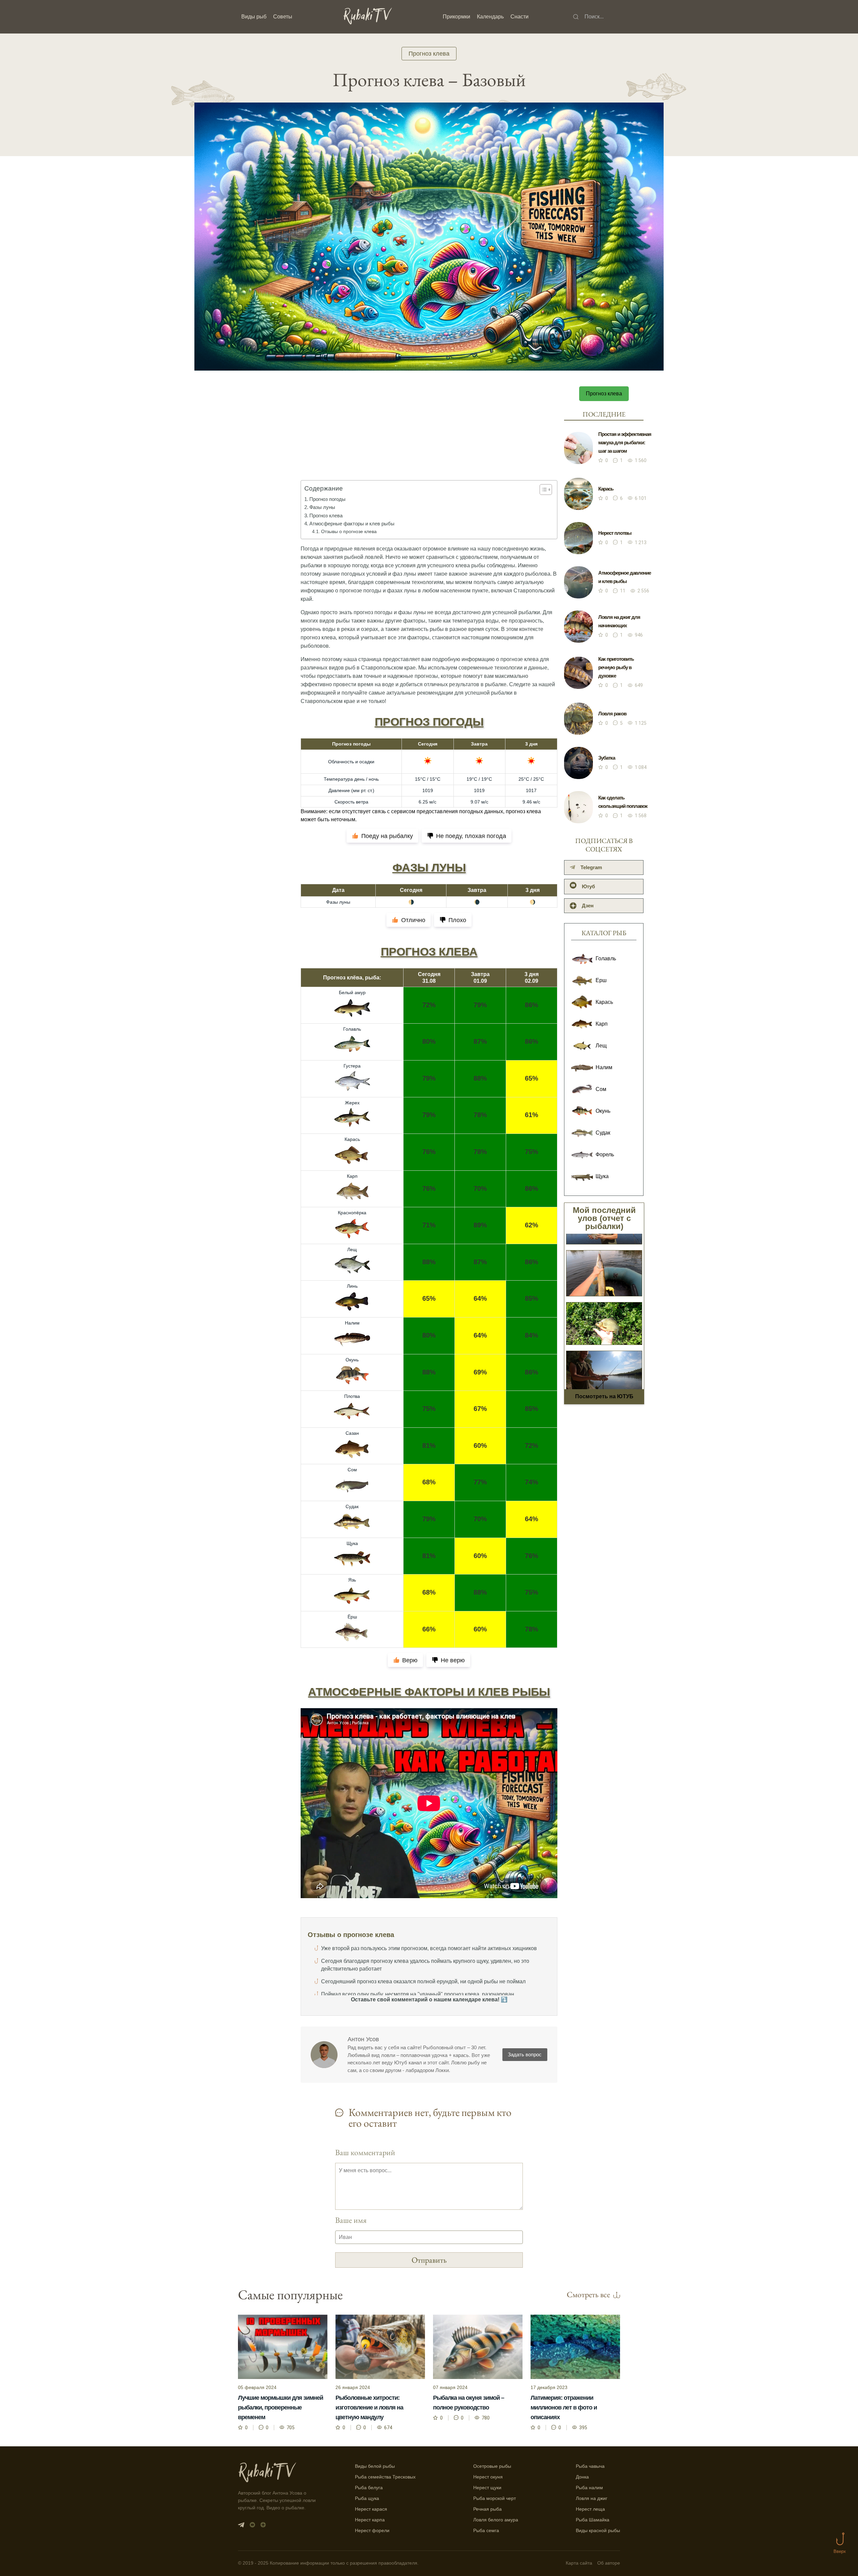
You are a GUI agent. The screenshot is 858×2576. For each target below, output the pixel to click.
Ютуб (588, 886)
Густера (352, 1066)
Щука (352, 1543)
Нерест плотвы (615, 533)
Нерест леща (590, 2509)
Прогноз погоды (327, 499)
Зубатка (607, 758)
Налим (352, 1323)
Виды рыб (254, 17)
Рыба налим (589, 2488)
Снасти (519, 17)
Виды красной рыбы (598, 2530)
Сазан (352, 1433)
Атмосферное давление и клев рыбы (625, 577)
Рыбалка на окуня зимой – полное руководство (469, 2403)
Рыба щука (367, 2498)
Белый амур (352, 992)
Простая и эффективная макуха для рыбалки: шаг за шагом (625, 442)
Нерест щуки (487, 2488)
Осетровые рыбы (492, 2466)
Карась (352, 1139)
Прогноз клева (429, 54)
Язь (352, 1580)
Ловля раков (612, 714)
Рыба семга (486, 2530)
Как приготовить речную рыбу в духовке (616, 667)
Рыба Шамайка (593, 2520)
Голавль (352, 1029)
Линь (352, 1286)
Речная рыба (487, 2509)
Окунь (352, 1360)
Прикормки (456, 17)
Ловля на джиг (592, 2498)
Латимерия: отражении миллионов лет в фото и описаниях (564, 2407)
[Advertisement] (429, 438)
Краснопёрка (352, 1213)
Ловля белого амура (496, 2520)
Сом (352, 1470)
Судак (352, 1506)
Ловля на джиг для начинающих (619, 621)
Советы (283, 17)
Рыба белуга (369, 2488)
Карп (352, 1176)
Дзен (588, 906)
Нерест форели (372, 2530)
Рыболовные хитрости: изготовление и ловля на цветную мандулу (369, 2407)
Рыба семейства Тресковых (385, 2477)
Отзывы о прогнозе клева (349, 531)
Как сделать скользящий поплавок (623, 802)
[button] (542, 490)
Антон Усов (363, 2039)
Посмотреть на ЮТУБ (604, 1396)
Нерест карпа (370, 2520)
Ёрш (352, 1617)
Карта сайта (579, 2563)
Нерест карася (371, 2509)
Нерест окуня (488, 2477)
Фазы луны (322, 507)
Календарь (490, 17)
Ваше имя (351, 2220)
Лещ (352, 1249)
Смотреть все (588, 2294)
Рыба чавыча (590, 2466)
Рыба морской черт (495, 2498)
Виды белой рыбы (375, 2466)
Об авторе (609, 2563)
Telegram (591, 867)
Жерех (352, 1103)
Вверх (840, 2551)
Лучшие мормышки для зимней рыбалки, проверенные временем (281, 2407)
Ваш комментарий (365, 2152)
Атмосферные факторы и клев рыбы (352, 524)
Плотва (352, 1396)
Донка (582, 2477)
